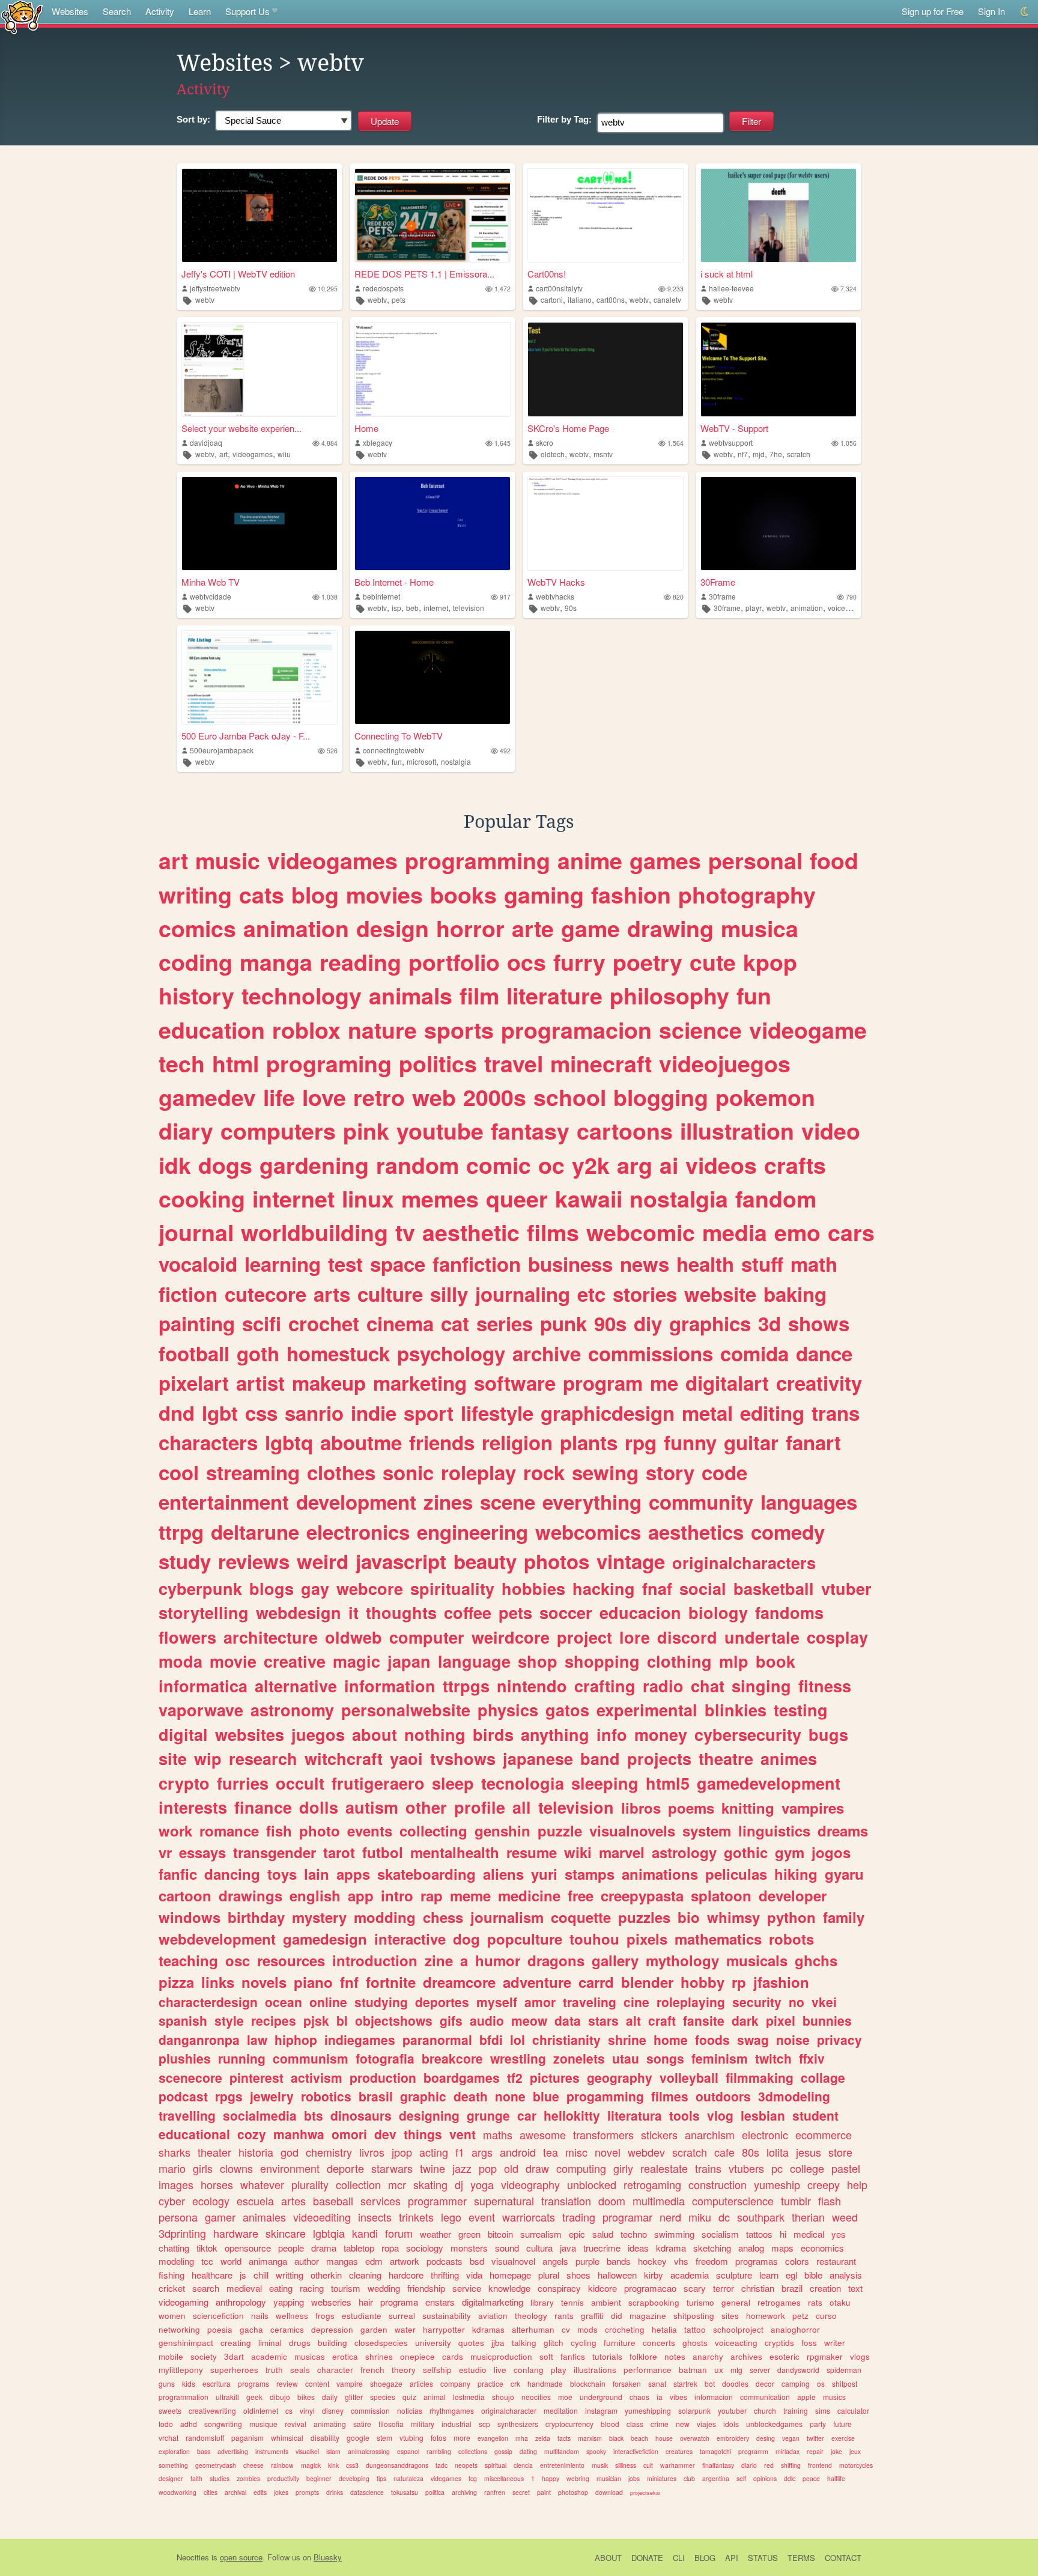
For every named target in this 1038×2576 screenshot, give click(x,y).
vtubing (411, 2438)
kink (333, 2465)
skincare (286, 2233)
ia (660, 2397)
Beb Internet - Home (394, 582)
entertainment (224, 1502)
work (175, 1830)
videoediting (322, 2217)
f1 (460, 2152)
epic (577, 2234)
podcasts (445, 2261)
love (324, 1097)
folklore (643, 2356)
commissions (651, 1353)
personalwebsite (406, 1710)
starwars (392, 2168)
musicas (310, 2356)
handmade (545, 2383)
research (263, 1758)
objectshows (394, 2020)
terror (724, 2288)
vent (463, 2134)
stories (645, 1294)
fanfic (178, 1874)
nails (260, 2316)
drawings (250, 1895)
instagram (601, 2410)
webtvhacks (555, 596)
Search (117, 11)
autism (372, 1807)
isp (396, 608)
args (482, 2152)
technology (302, 995)
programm (753, 2451)
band (600, 1758)
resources (291, 1960)
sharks (175, 2152)
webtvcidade (211, 596)
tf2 (515, 2077)
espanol (408, 2451)
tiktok (207, 2248)
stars (603, 2020)
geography (620, 2077)
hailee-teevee (731, 288)
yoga (482, 2184)
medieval (244, 2288)
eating (281, 2288)
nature (382, 1030)
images (176, 2184)
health (705, 1264)
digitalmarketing (493, 2302)
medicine (529, 1895)
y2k (591, 1165)
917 (505, 597)
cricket (172, 2288)
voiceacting (846, 608)
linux (368, 1198)
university (433, 2343)
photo (320, 1830)
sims (823, 2410)
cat (455, 1323)
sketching (712, 2248)
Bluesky (328, 2557)
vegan (791, 2438)
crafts (795, 1165)
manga (276, 962)
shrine (627, 2040)
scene (508, 1502)
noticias (410, 2410)
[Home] (432, 369)
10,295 (328, 289)
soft (546, 2356)
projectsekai (645, 2493)
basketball (774, 1588)
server (760, 2370)
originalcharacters (744, 1563)
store (840, 2152)
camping (796, 2383)
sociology (425, 2248)
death (471, 2096)
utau (626, 2058)
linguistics (774, 1830)
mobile (171, 2356)
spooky (596, 2451)
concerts (659, 2343)
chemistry (329, 2152)
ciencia (523, 2465)
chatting (174, 2248)
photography (747, 895)
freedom (712, 2261)
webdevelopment (217, 1939)
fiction (188, 1294)
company (455, 2383)
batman (693, 2370)
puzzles (644, 1917)
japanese (538, 1758)
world (231, 2261)
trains (708, 2168)
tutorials (607, 2356)
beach (639, 2438)
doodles (735, 2383)
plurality (310, 2184)
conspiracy (559, 2288)
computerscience (733, 2201)
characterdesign (208, 2002)
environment (290, 2168)
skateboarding (426, 1874)
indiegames (360, 2040)
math (814, 1264)
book (775, 1661)
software (515, 1383)
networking (179, 2329)
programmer (437, 2201)
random (417, 1165)
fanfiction (477, 1264)
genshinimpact (186, 2343)
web (434, 1097)
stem (384, 2438)
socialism (720, 2234)
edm (374, 2261)
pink (366, 1131)
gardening (314, 1165)
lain (317, 1874)
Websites (70, 11)
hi (783, 2234)
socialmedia (260, 2115)
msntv (603, 454)
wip (208, 1758)
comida (754, 1353)
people (291, 2248)
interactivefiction (636, 2451)
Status (763, 2558)
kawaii (589, 1198)
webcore (370, 1588)
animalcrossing (369, 2451)
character (335, 2370)
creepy (824, 2184)
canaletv (667, 299)
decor (765, 2383)
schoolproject (738, 2329)
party (818, 2424)
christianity (566, 2040)
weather (436, 2234)
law (257, 2040)
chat (708, 1686)
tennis (572, 2302)
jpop (402, 2152)
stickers (659, 2134)
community (701, 1502)
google (358, 2438)
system (707, 1830)
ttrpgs (466, 1686)
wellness (292, 2316)
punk (563, 1323)
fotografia (385, 2058)
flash (830, 2201)
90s (571, 608)
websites (250, 1734)
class (635, 2424)
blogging (661, 1097)
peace (811, 2478)
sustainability (447, 2316)
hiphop (296, 2040)
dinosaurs (361, 2115)
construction (718, 2184)
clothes (341, 1472)
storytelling (204, 1612)
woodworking (178, 2492)
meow (529, 2020)
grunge (488, 2115)
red (769, 2465)
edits (260, 2492)
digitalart (727, 1383)
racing (312, 2288)
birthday (256, 1917)
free (581, 1895)
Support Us (247, 11)
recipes (274, 2020)
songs (665, 2058)
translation (566, 2201)
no (797, 2002)
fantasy (530, 1131)
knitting (748, 1808)
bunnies (827, 2020)
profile (480, 1807)
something (173, 2465)
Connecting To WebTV (399, 736)
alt (633, 2020)
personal (755, 860)
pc (777, 2168)
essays (202, 1852)
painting (197, 1323)
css (261, 1413)
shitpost (845, 2383)
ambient (606, 2302)
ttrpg (181, 1532)
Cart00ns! (547, 274)
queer (517, 1198)
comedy (788, 1532)
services (381, 2201)
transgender (275, 1852)
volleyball (689, 2077)
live (500, 2370)
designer (171, 2478)
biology (718, 1612)
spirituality (452, 1588)
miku (700, 2217)
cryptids (779, 2343)
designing (429, 2115)
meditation (561, 2410)
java (568, 2248)
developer (793, 1895)
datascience (367, 2492)
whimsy (733, 1917)
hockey (652, 2261)
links (218, 1982)
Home (366, 428)
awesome (543, 2134)
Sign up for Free (933, 11)
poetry (648, 962)
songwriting (223, 2424)
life (279, 1097)
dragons (556, 1960)
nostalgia (456, 761)
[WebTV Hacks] (605, 524)
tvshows (463, 1758)
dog (466, 1939)
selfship (437, 2370)
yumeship (777, 2184)
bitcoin (500, 2234)
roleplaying (691, 2002)
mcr (397, 2184)
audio (487, 2020)
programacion (576, 1030)
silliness (626, 2465)
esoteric (785, 2356)
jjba (498, 2343)
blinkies (736, 1710)
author (307, 2261)
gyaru (844, 1874)
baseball (333, 2201)
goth (258, 1353)
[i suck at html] (778, 215)
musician (609, 2478)
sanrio (314, 1413)
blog (315, 895)
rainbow (282, 2465)
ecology (211, 2201)
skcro (545, 442)
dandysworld (798, 2370)
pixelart (194, 1383)
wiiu (284, 454)
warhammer (678, 2465)
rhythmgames (452, 2410)
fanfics (573, 2356)
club (689, 2478)
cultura (539, 2248)
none (510, 2096)
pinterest (256, 2077)
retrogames (779, 2302)
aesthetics (696, 1532)
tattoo (695, 2329)
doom (612, 2201)
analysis (846, 2275)
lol (517, 2040)
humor (498, 1960)
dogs (225, 1165)
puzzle (560, 1830)
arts (332, 1294)
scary (695, 2288)
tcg (473, 2478)
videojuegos (725, 1063)
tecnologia (523, 1783)
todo (166, 2424)
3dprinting (182, 2233)
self (741, 2478)
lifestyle (497, 1413)
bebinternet (381, 596)
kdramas (488, 2329)
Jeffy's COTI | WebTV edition (238, 274)
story (670, 1472)
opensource (248, 2248)
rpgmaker (825, 2356)
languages (809, 1502)
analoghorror (795, 2329)
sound (507, 2248)
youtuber (732, 2410)
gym (790, 1852)
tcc (207, 2261)
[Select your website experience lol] (259, 369)
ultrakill (227, 2397)
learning (283, 1264)
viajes (706, 2424)
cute (713, 962)
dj (459, 2184)
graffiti (592, 2316)
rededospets (383, 288)
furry (579, 962)
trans (836, 1413)
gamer (220, 2217)
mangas (342, 2261)
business (570, 1264)
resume (532, 1852)
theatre (726, 1758)
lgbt (220, 1413)
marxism (590, 2438)
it (354, 1612)
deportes (442, 2002)
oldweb (354, 1637)
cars (851, 1232)
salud (603, 2234)
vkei (824, 2002)
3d (769, 1323)
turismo (700, 2302)
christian (758, 2288)
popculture (525, 1939)
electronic (765, 2134)
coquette (581, 1917)
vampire (350, 2383)
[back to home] (22, 17)
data (568, 2020)
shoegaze (386, 2383)
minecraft (601, 1063)
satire (362, 2424)
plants (589, 1442)
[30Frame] (778, 524)
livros (372, 2152)
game (590, 928)
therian (808, 2217)
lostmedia (469, 2397)
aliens (503, 1874)
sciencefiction (218, 2316)
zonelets (579, 2058)
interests (193, 1807)
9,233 (675, 289)
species (383, 2397)
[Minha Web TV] (259, 524)
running (242, 2058)
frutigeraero (378, 1783)
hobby (703, 1982)
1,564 (675, 443)
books (463, 895)
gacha (251, 2329)
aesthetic (471, 1232)
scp (484, 2424)
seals (300, 2370)
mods (587, 2329)
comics (197, 928)
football (194, 1353)
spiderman (844, 2370)
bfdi (491, 2040)
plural (549, 2275)
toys (282, 1874)
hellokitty (572, 2115)
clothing (679, 1661)
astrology (684, 1852)
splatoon (721, 1895)
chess (443, 1917)
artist (260, 1383)
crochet (324, 1323)
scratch (799, 454)
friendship (426, 2288)
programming (478, 860)
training (796, 2410)
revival (296, 2424)
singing (761, 1686)
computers (278, 1131)
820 (678, 597)
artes (293, 2201)
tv (405, 1232)
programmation (184, 2397)
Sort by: (193, 119)
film (479, 995)
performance (648, 2370)
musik (600, 2465)
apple (806, 2397)
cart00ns (611, 299)
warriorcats (529, 2217)
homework (766, 2316)
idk (175, 1165)
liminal (270, 2343)
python (791, 1917)
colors (797, 2261)
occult (300, 1783)
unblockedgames (774, 2424)
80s (751, 2152)
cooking (202, 1198)
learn (769, 2275)
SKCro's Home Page (568, 428)
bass (204, 2451)
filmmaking (760, 2077)
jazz (462, 2168)
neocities (536, 2397)
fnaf (657, 1588)
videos (721, 1165)
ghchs (816, 1960)
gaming (544, 895)
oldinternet (261, 2410)
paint (544, 2492)
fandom (776, 1198)
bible (813, 2275)
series (505, 1323)
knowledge (509, 2288)
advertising (233, 2451)
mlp (734, 1661)
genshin (502, 1830)
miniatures (662, 2478)
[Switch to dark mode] (1025, 12)
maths (498, 2134)
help (857, 2184)
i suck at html (727, 274)
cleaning (365, 2275)
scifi (262, 1323)
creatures (679, 2451)
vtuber (846, 1588)
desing (766, 2438)
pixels (647, 1939)
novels (264, 1982)
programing (329, 1063)
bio (689, 1917)
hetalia (664, 2329)
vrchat (168, 2438)
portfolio (454, 962)
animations (660, 1874)
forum (399, 2233)
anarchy (708, 2356)
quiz (409, 2397)
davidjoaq (206, 442)
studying (381, 2002)
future (842, 2424)
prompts (307, 2492)
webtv (205, 299)
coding (196, 962)
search (206, 2288)
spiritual (496, 2465)
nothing (435, 1734)
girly (623, 2168)
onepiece (417, 2356)
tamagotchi (715, 2451)
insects (375, 2217)
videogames (253, 454)
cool (179, 1472)
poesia (220, 2329)
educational (194, 2134)
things (423, 2134)
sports (459, 1030)
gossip (503, 2451)
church (765, 2410)
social (703, 1588)
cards (453, 2356)
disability (325, 2438)
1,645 (502, 443)
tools (684, 2115)
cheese (253, 2465)
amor (540, 2002)
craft (662, 2020)
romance (229, 1830)
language (474, 1661)
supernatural (504, 2201)
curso (826, 2316)
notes (675, 2356)
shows (819, 1323)
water (405, 2329)
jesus (809, 2152)
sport (429, 1413)
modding (385, 1917)
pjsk (316, 2020)
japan (409, 1661)
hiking (796, 1874)
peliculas (736, 1874)
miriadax (788, 2451)
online (328, 2002)
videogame (808, 1030)
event (482, 2217)
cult (648, 2465)
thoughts (401, 1612)
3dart (234, 2356)
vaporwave (201, 1710)
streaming (253, 1472)
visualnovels (632, 1830)
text (855, 2288)
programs (253, 2383)
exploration (174, 2451)
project (584, 1637)
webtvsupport (731, 442)
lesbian (763, 2115)
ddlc (790, 2478)
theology (531, 2316)
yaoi (406, 1758)
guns (167, 2383)
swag (753, 2040)
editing (772, 1413)
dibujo (280, 2397)
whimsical (287, 2438)
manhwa (299, 2134)
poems (691, 1808)
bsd (477, 2261)
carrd (596, 1982)
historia (256, 2152)
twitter (815, 2438)
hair (366, 2302)
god (290, 2152)
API (732, 2558)
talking (524, 2343)
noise (793, 2040)
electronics (358, 1532)
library (542, 2302)
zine (439, 1960)
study (185, 1561)
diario (749, 2465)
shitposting (694, 2316)
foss (809, 2343)
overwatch (695, 2438)
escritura (217, 2383)
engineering (472, 1532)
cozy (252, 2134)
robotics (326, 2096)
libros (641, 1808)
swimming (674, 2234)
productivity (283, 2478)
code (724, 1472)
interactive (410, 1939)
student (815, 2115)
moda (181, 1661)
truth (274, 2370)
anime (590, 860)
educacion (640, 1612)
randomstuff (205, 2438)
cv (566, 2329)
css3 (352, 2465)
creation (825, 2288)
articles (421, 2383)
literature (554, 995)
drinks (335, 2492)
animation (807, 608)
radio (663, 1686)
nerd (670, 2217)
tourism (346, 2288)
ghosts (695, 2343)
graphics (710, 1323)
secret (521, 2492)
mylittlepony (181, 2370)
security (757, 2002)
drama (324, 2248)
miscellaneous (504, 2478)
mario (172, 2168)
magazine (648, 2316)
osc (238, 1960)
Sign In (991, 11)
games (665, 860)
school (570, 1097)
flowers (187, 1637)
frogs (325, 2316)
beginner (319, 2478)
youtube (440, 1131)
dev (385, 2134)
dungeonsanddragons (397, 2465)
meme (470, 1895)
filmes (670, 2096)
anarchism (710, 2134)
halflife (836, 2478)
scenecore (190, 2077)
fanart (813, 1442)
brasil (376, 2096)
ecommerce (824, 2134)
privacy (839, 2040)
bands (619, 2261)
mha (522, 2438)
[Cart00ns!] (605, 215)
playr (754, 608)
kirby (654, 2275)
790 (851, 597)
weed (845, 2217)
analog (751, 2248)
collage (823, 2077)
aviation (493, 2316)
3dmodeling (794, 2096)
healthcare (212, 2275)
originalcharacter (509, 2410)
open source (241, 2557)
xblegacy (378, 442)
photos (557, 1561)
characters (208, 1442)
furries (243, 1783)
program (603, 1383)
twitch (773, 2058)
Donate (647, 2558)
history (196, 995)
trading (579, 2217)
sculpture (734, 2275)
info (612, 1734)
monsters (469, 2248)
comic (499, 1165)
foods (712, 2040)
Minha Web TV (211, 582)
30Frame (718, 582)
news (645, 1264)
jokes (281, 2492)
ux (719, 2370)
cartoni (552, 299)
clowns (236, 2168)
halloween (617, 2275)
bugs (828, 1734)
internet (436, 608)
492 (505, 751)
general (736, 2302)
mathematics (718, 1939)
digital (183, 1734)
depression (332, 2329)
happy (551, 2478)
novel (608, 2152)
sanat (657, 2383)
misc (576, 2152)
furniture (620, 2343)
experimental (647, 1710)
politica (435, 2492)
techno (634, 2234)
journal (196, 1232)
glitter (354, 2397)
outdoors (723, 2096)
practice (490, 2383)
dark (745, 2020)
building (332, 2343)
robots (791, 1939)
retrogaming (652, 2184)
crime (660, 2424)
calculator (853, 2410)
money (661, 1734)
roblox (306, 1030)
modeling (176, 2261)
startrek (685, 2383)
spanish (183, 2020)
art (223, 454)
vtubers (746, 2168)
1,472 (502, 289)
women (172, 2316)
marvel (622, 1852)
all (522, 1807)
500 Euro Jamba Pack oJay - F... (246, 736)
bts (314, 2115)
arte (533, 928)
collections (473, 2451)
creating (236, 2343)
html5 (668, 1783)
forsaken (627, 2383)
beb (412, 608)
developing (354, 2478)
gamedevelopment (769, 1783)
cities (211, 2492)
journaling (523, 1294)
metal (707, 1413)
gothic (746, 1852)
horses (217, 2184)
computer (427, 1637)
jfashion (781, 1982)
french (372, 2370)
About (608, 2558)
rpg (641, 1442)
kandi (365, 2233)
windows (190, 1917)
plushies (185, 2058)
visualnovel (513, 2261)
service (467, 2288)
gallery (615, 1960)
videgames (446, 2478)
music (228, 860)
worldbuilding (314, 1232)
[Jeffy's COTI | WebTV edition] (259, 215)
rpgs (229, 2096)
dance (824, 1353)
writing (195, 895)
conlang (529, 2370)
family (844, 1917)
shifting (791, 2465)
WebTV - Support (734, 428)
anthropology (241, 2302)
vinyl (307, 2410)
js (243, 2275)
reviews (254, 1561)
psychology (451, 1353)
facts (564, 2438)
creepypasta (642, 1895)
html (235, 1063)
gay (315, 1588)
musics (834, 2397)
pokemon (765, 1097)
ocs (527, 962)
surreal (402, 2316)
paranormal (437, 2040)
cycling (584, 2343)
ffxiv (812, 2058)
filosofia (391, 2424)
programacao (650, 2288)
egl (791, 2275)
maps (782, 2248)
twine (432, 2168)
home (671, 2040)
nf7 (743, 454)
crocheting (625, 2329)
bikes (306, 2397)
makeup (329, 1383)
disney (333, 2410)
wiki (578, 1852)
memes (440, 1198)
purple (587, 2261)
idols (731, 2424)
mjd (759, 454)
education (212, 1030)
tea (551, 2152)
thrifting (445, 2275)
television (469, 608)
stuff (762, 1264)
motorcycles (856, 2465)
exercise (843, 2438)
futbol (383, 1852)
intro (397, 1895)
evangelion (493, 2438)
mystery (319, 1917)
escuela (255, 2201)
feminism (720, 2058)
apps (353, 1874)
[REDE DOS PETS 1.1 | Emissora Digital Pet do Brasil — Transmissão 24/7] (432, 215)
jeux (855, 2451)
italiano (580, 299)
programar (627, 2217)
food (834, 860)
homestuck (338, 1353)
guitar (751, 1442)
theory (404, 2370)
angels (555, 2261)
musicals (757, 1960)
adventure (537, 1982)
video (831, 1131)
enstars (440, 2302)
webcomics (588, 1532)
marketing (420, 1383)
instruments (272, 2451)
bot (710, 2383)
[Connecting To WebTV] (432, 677)
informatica (203, 1686)
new (683, 2424)
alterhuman (533, 2329)
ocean (284, 2002)
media (735, 1232)
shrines (379, 2356)
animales (264, 2217)
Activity (160, 11)
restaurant (836, 2261)
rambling (439, 2451)
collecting (433, 1830)
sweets (170, 2410)
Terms (801, 2558)
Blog (705, 2558)
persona (178, 2217)
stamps (590, 1874)
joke (836, 2451)
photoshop (573, 2492)
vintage (631, 1561)
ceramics (287, 2329)
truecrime (602, 2248)
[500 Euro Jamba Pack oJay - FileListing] (259, 677)
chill (261, 2275)
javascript (401, 1561)
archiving (464, 2492)
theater (214, 2152)
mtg (736, 2370)
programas (757, 2261)
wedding (384, 2288)
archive (547, 1353)
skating (430, 2184)
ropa (390, 2248)
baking (795, 1294)
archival (235, 2492)
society (204, 2356)
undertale (762, 1637)
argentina (716, 2478)
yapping (289, 2302)
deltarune (255, 1532)
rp (739, 1982)
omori (349, 2134)
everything (592, 1502)
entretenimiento (562, 2465)
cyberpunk (200, 1588)
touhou (594, 1939)
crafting (605, 1686)
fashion (631, 895)
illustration (737, 1131)
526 (332, 751)
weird (323, 1561)
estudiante (362, 2316)
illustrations (595, 2370)
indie (374, 1413)
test (345, 1264)
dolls (319, 1807)
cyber (172, 2201)
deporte (345, 2168)
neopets (466, 2465)
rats (815, 2302)
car (527, 2115)
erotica (345, 2356)
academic (269, 2356)
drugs (300, 2343)
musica (760, 928)
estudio (473, 2370)
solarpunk (694, 2410)
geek (254, 2397)
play (559, 2370)
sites (730, 2316)
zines (448, 1502)
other (426, 1807)
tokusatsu (405, 2492)
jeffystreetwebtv (215, 288)
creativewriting (212, 2410)
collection (358, 2184)
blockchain (588, 2383)
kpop (770, 962)
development (356, 1502)
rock (544, 1472)
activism (317, 2077)
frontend (820, 2465)
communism (311, 2058)
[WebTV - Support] (778, 369)
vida (474, 2275)
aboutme (361, 1442)
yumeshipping (648, 2410)
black (616, 2438)
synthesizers (518, 2424)
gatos (567, 1710)
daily (330, 2397)
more (462, 2438)
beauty (485, 1561)
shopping (602, 1661)
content (317, 2383)
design (393, 928)
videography (530, 2184)
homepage (510, 2275)
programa (399, 2302)
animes (789, 1758)
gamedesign (325, 1939)
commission (370, 2410)
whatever (262, 2184)
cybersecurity (748, 1734)
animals (411, 995)
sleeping (605, 1783)
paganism (247, 2438)
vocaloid (198, 1264)
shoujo (503, 2397)
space (398, 1264)
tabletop (359, 2248)
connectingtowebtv (393, 750)
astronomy (292, 1710)
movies (384, 895)
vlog (720, 2115)
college (807, 2168)
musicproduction (501, 2356)
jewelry (272, 2096)
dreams (843, 1830)
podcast (183, 2096)
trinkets (416, 2217)
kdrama (671, 2248)
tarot (339, 1852)
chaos (639, 2397)
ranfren (495, 2492)
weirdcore (511, 1637)
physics (508, 1710)
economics (822, 2248)
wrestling (518, 2058)
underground (601, 2397)
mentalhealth (455, 1852)
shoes (578, 2275)
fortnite (391, 1982)
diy (648, 1323)
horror (470, 928)
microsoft (421, 761)
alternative (296, 1686)
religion (517, 1442)
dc (724, 2217)
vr (165, 1852)
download (609, 2492)
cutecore (266, 1294)
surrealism (541, 2234)
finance (263, 1807)
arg (635, 1165)
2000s (495, 1097)
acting (434, 2152)
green (469, 2234)
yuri (544, 1874)
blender (647, 1982)
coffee (468, 1612)
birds (493, 1734)
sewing (605, 1472)
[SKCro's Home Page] (605, 369)
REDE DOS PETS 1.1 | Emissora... (424, 274)
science (700, 1030)
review (287, 2383)
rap (432, 1895)
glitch (554, 2343)
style (229, 2020)
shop (538, 1661)
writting (290, 2275)
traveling (590, 2002)
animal (435, 2397)
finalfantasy (718, 2465)
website (720, 1294)
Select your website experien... (241, 428)
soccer (566, 1612)
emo (797, 1232)
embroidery (733, 2438)
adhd (189, 2424)
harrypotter (444, 2329)
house (664, 2438)
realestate (664, 2168)
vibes (678, 2397)
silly (449, 1294)
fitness (825, 1686)
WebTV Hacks (556, 582)
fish (279, 1830)
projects (659, 1758)
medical (809, 2234)
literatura (635, 2115)
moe (565, 2397)
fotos (439, 2438)
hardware (236, 2233)
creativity (819, 1383)
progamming (605, 2096)
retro (379, 1097)
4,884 (329, 443)
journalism (507, 1917)
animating (330, 2424)
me (664, 1383)
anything (555, 1734)
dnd (177, 1413)
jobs (634, 2478)
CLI (679, 2558)
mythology (682, 1960)
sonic (408, 1472)
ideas (638, 2248)
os (821, 2383)
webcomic (641, 1232)
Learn (200, 11)
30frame (722, 596)
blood (610, 2424)
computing (581, 2168)
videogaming (184, 2302)
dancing (232, 1874)
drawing (670, 928)
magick (311, 2465)
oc (551, 1165)
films (553, 1232)
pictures (555, 2077)
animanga (268, 2261)
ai (669, 1165)
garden (374, 2329)
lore (635, 1637)
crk (515, 2383)
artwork (405, 2261)
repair (815, 2451)
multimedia (659, 2201)
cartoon (185, 1895)
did (617, 2316)
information (390, 1686)
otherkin (326, 2275)
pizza (176, 1982)
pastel (846, 2168)
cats (262, 895)
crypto (184, 1783)
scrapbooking (654, 2302)
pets (399, 299)
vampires (813, 1808)
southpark (761, 2217)
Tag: (564, 119)
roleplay (478, 1472)
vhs (681, 2261)
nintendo (532, 1686)
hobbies (533, 1588)
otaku (840, 2302)
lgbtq (289, 1442)
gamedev (207, 1097)
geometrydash (216, 2465)
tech (182, 1063)
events (370, 1830)
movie (233, 1661)
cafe (724, 2152)
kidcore (602, 2288)
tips (381, 2478)
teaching (188, 1960)
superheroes (234, 2370)
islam (333, 2451)
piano (313, 1982)
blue (546, 2096)
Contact (843, 2558)
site (173, 1758)
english (315, 1895)
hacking (604, 1588)
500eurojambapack (222, 750)
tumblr (796, 2201)
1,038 (329, 597)
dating (528, 2451)
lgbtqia (329, 2233)
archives (746, 2356)
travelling (187, 2115)
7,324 (848, 289)
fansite (704, 2020)
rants (564, 2316)
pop (488, 2168)
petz (800, 2316)
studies (220, 2478)
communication (765, 2397)
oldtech (553, 454)
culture (390, 1294)
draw (537, 2168)
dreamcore (459, 1982)
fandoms (789, 1612)
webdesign (299, 1612)
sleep (453, 1783)
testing (801, 1710)
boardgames (462, 2077)
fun (397, 761)
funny (690, 1442)
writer (835, 2343)
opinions (765, 2478)
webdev (646, 2152)
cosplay (837, 1637)
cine (636, 2002)
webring (578, 2478)
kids (189, 2383)
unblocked (592, 2184)
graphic (423, 2096)
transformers (603, 2134)
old (511, 2168)
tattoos (759, 2234)
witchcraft (344, 1758)
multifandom (562, 2451)
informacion (714, 2397)
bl (342, 2020)
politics (438, 1063)
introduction (375, 1960)
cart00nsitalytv (559, 288)
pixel (781, 2020)
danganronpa (199, 2040)
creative (295, 1661)
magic (357, 1661)
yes (839, 2234)
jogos (831, 1852)
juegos (318, 1734)
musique (263, 2424)
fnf (349, 1982)
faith (196, 2478)
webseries (331, 2302)
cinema (400, 1323)
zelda (543, 2438)
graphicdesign (608, 1413)
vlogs (860, 2356)
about (375, 1734)
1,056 (848, 443)
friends (442, 1442)
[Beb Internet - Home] (432, 524)
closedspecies (381, 2343)
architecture (271, 1637)
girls (203, 2168)
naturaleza (408, 2478)
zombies (248, 2478)
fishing (171, 2275)
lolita (778, 2152)
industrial (457, 2424)
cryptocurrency (569, 2424)
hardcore (406, 2275)
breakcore (452, 2058)
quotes (471, 2343)
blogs (272, 1588)
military (423, 2424)
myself (497, 2002)
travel (514, 1063)
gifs (451, 2020)
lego (451, 2217)
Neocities (193, 2557)
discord (687, 1637)
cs (289, 2410)
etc (591, 1294)
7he (776, 454)
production (383, 2077)
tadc (442, 2465)
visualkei (307, 2451)
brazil (792, 2288)
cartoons (625, 1131)
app (361, 1895)
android (518, 2152)
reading (360, 962)
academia (690, 2275)
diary (186, 1131)
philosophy (669, 995)
